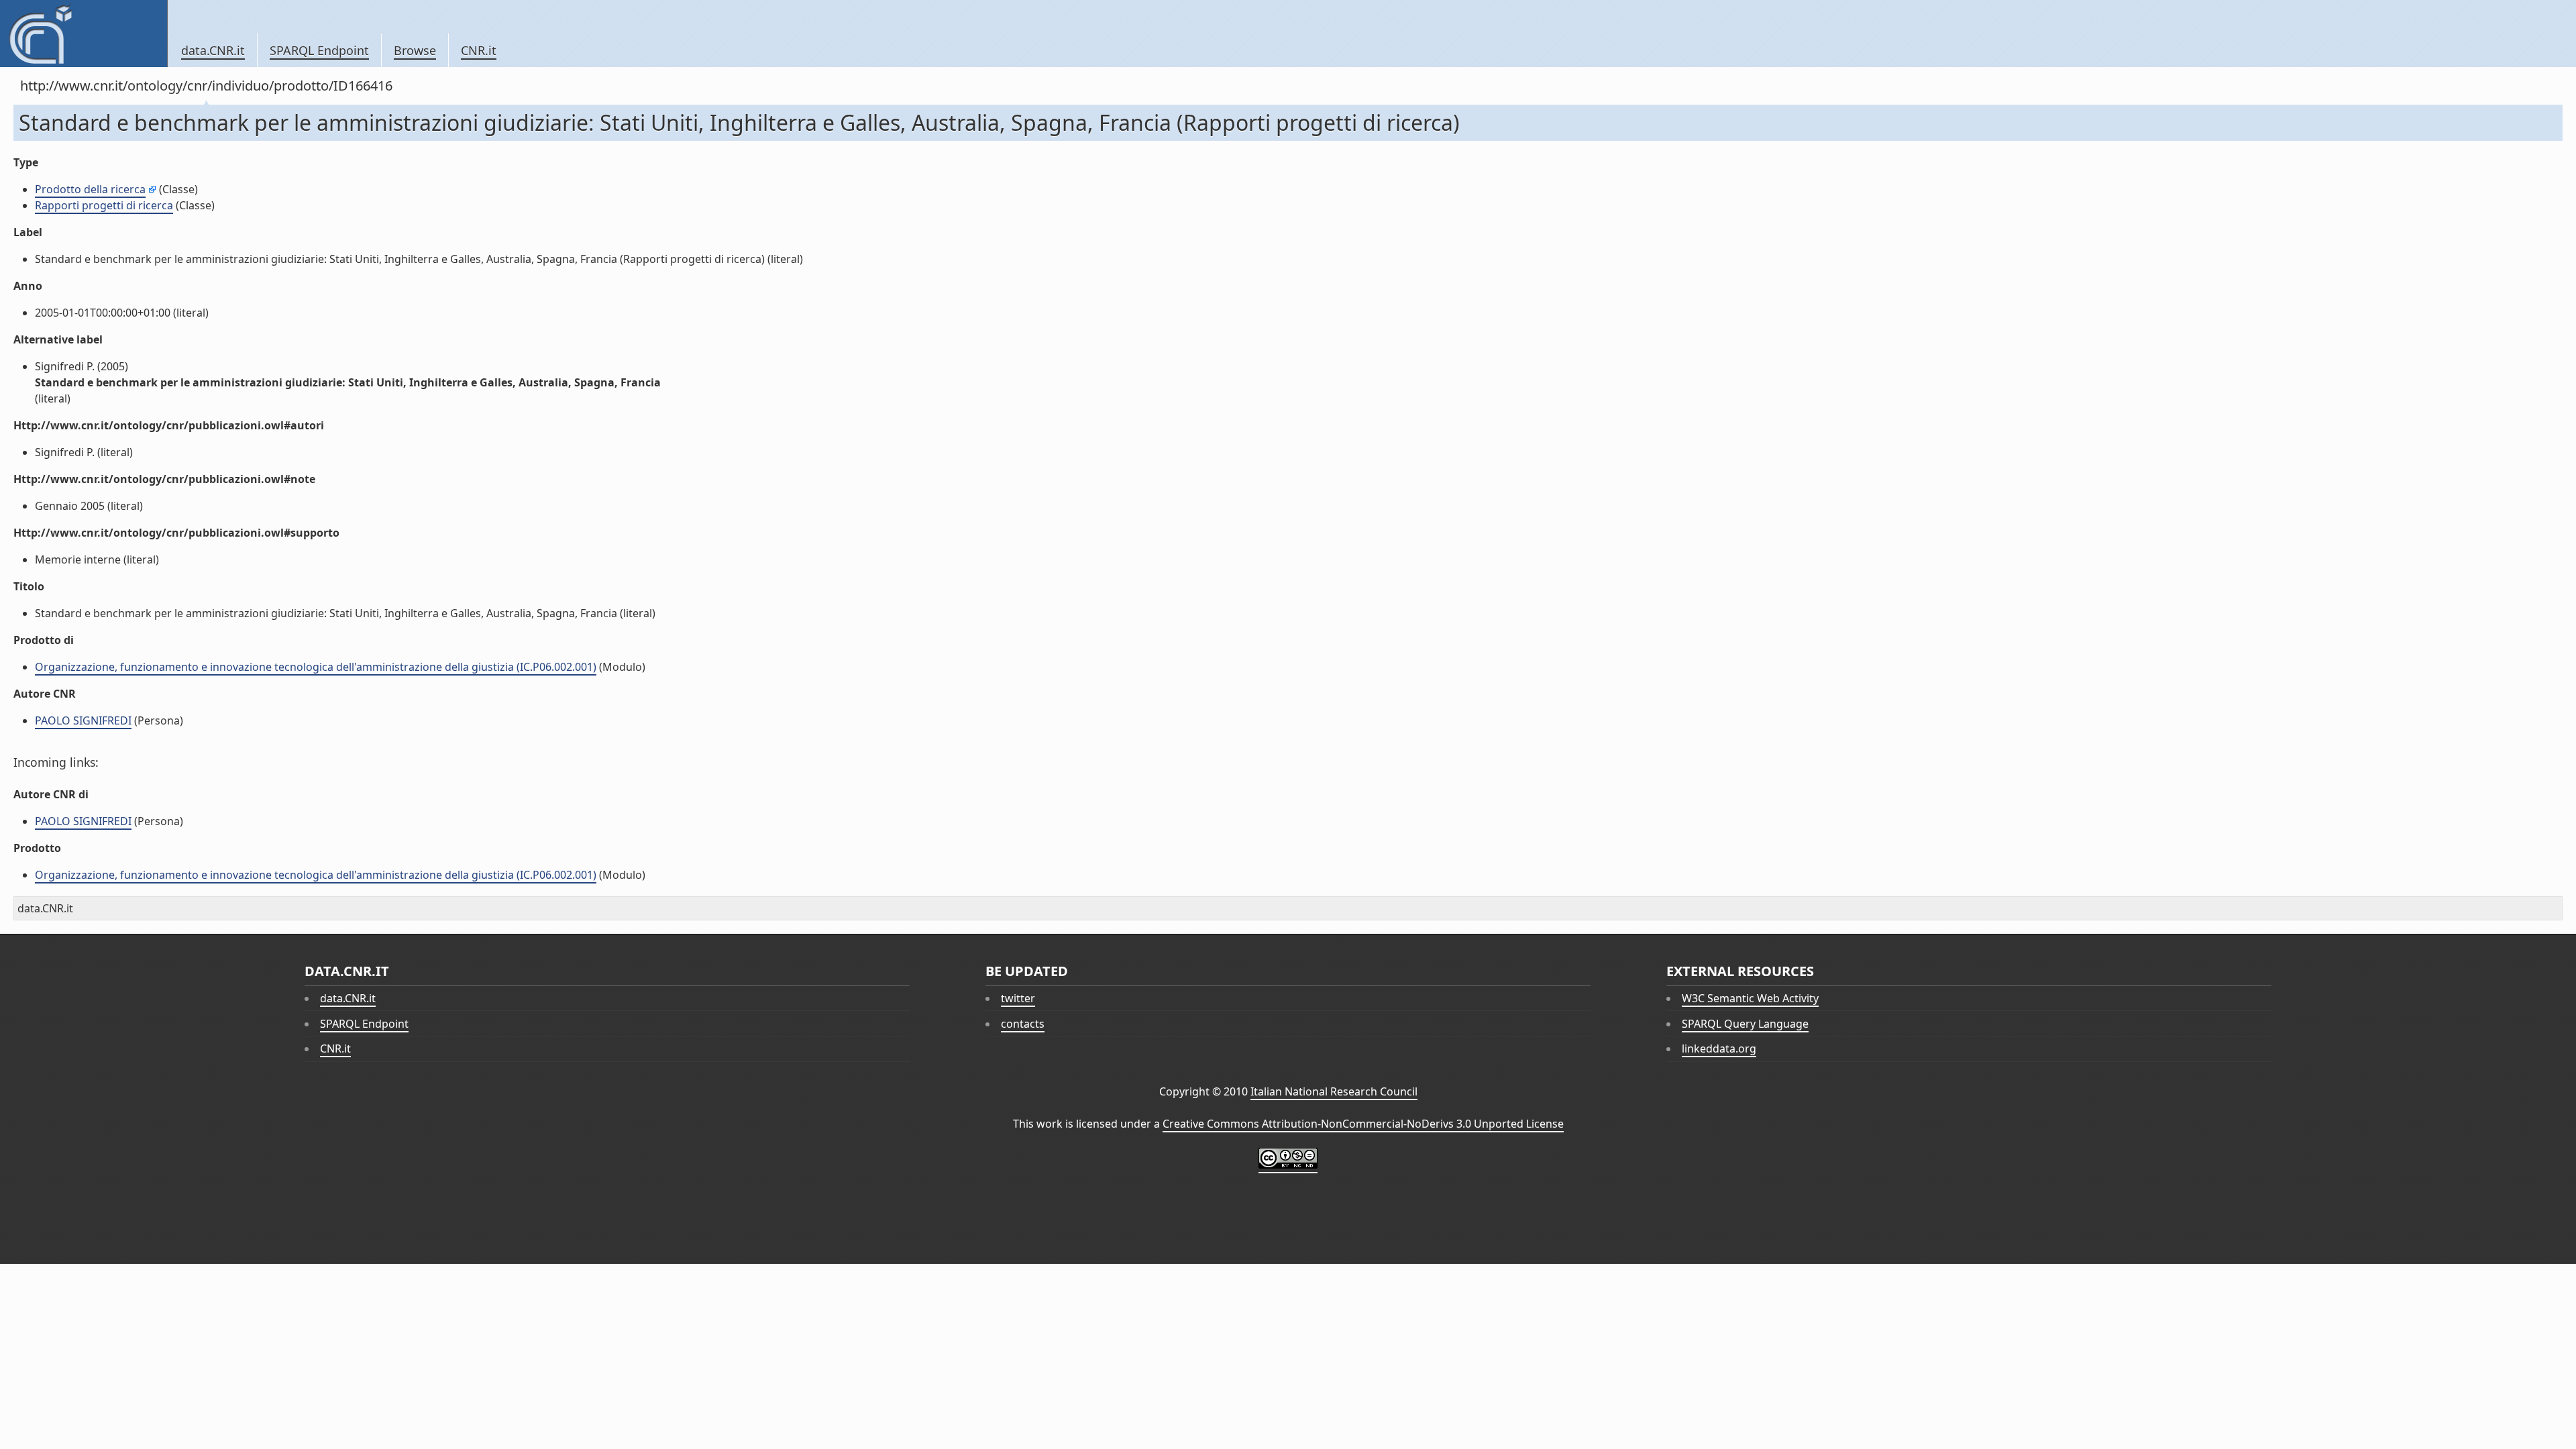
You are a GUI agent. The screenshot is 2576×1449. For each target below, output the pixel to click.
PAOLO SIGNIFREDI (83, 720)
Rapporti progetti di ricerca (104, 205)
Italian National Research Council (1334, 1091)
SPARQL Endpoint (319, 50)
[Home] (84, 34)
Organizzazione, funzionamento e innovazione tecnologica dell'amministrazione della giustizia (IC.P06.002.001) (316, 667)
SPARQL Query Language (1745, 1024)
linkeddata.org (1719, 1049)
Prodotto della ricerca (90, 189)
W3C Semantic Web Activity (1750, 998)
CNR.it (479, 50)
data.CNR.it (213, 50)
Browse (415, 50)
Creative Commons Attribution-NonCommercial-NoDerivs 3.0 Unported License (1363, 1124)
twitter (1018, 998)
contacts (1023, 1024)
